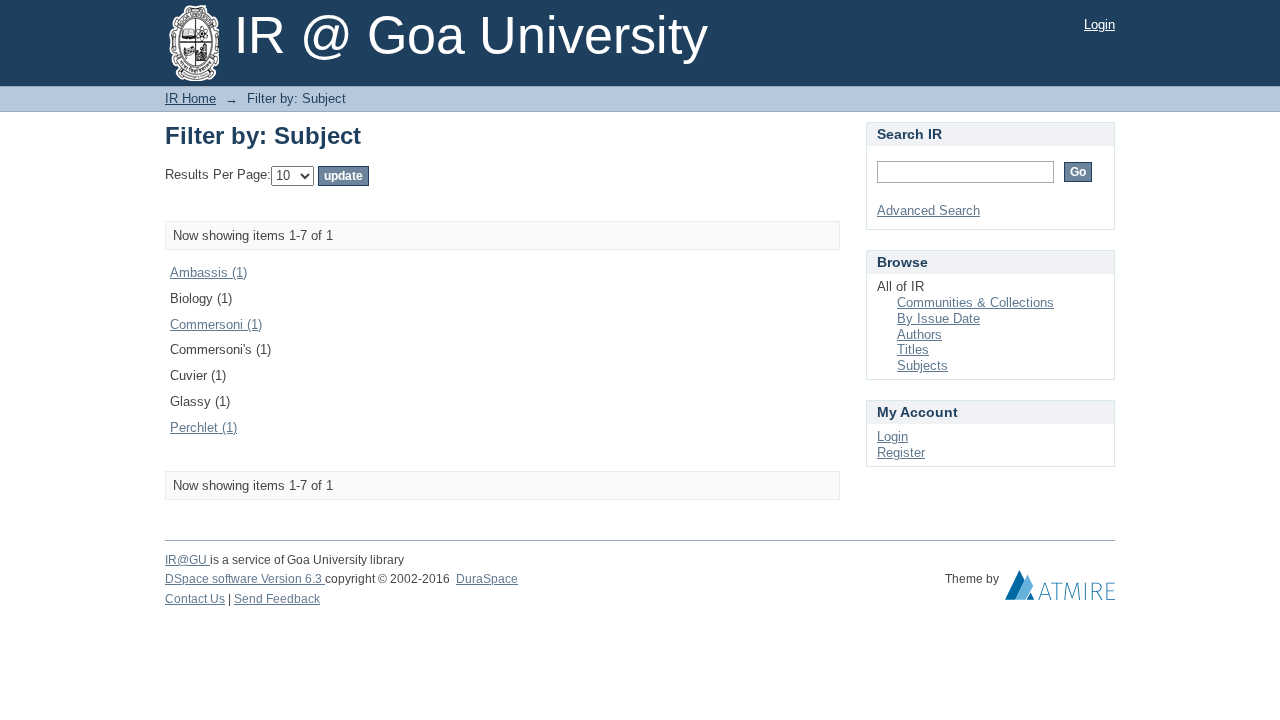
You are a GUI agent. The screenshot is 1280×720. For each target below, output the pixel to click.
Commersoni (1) (216, 324)
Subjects (922, 365)
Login (1099, 24)
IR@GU (187, 560)
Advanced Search (928, 210)
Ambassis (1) (208, 272)
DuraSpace (487, 579)
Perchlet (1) (203, 427)
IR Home (190, 98)
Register (901, 452)
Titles (913, 349)
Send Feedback (277, 599)
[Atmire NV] (1060, 590)
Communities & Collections (975, 302)
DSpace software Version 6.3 (245, 579)
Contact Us (195, 599)
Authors (919, 334)
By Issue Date (938, 318)
